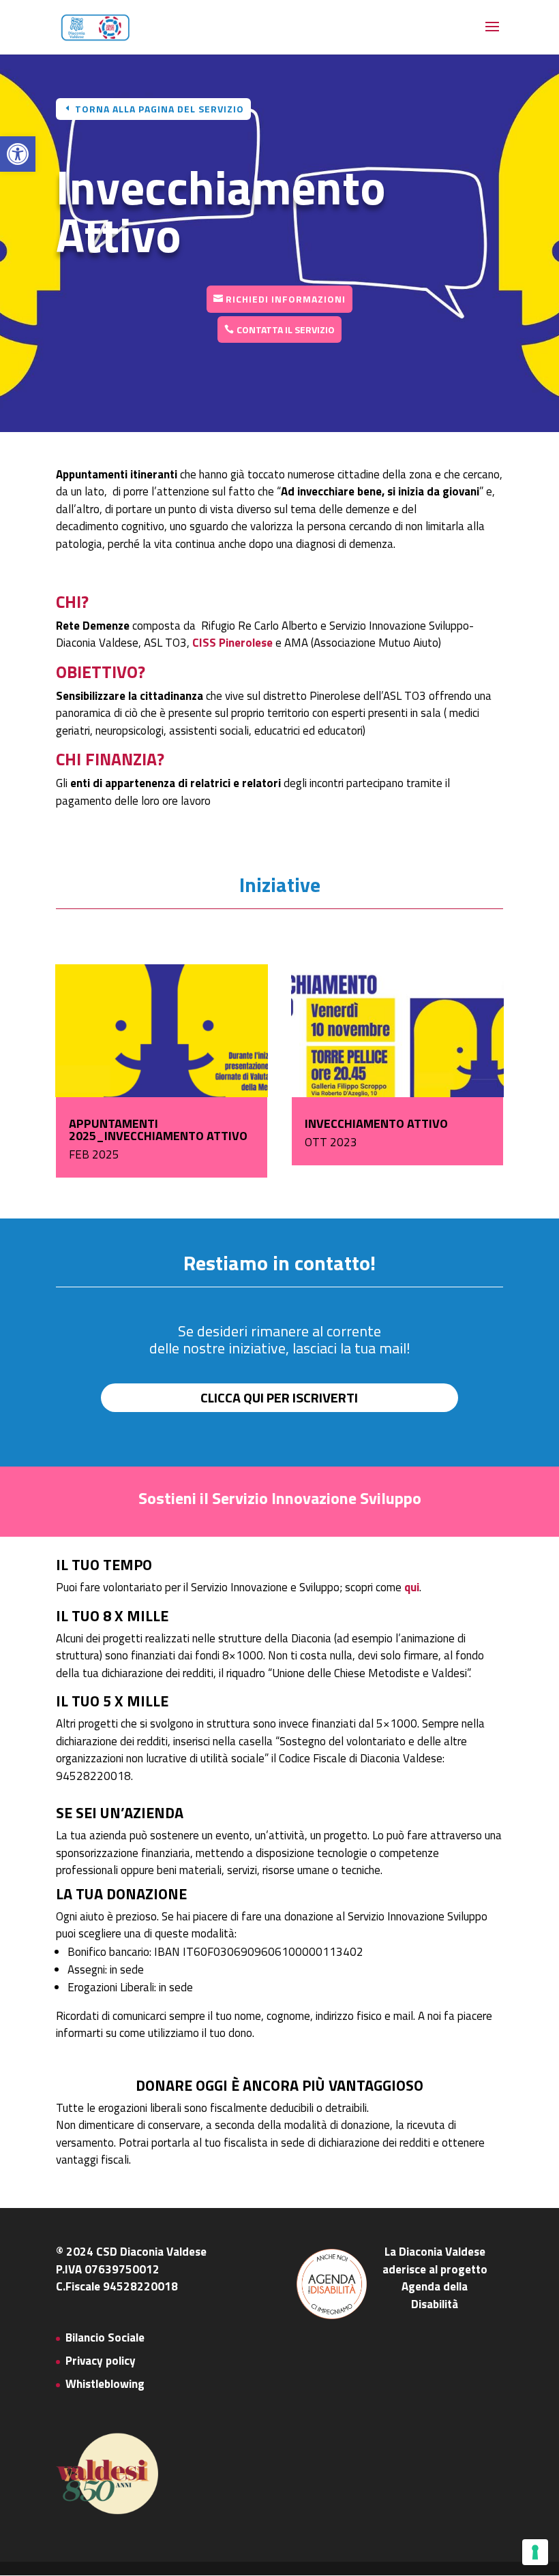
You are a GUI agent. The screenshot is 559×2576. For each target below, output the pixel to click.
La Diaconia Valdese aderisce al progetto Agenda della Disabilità (435, 2278)
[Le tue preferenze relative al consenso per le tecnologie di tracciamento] (535, 2552)
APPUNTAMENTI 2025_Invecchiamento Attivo (158, 1130)
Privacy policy (101, 2361)
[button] (18, 154)
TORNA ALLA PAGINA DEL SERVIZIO (160, 109)
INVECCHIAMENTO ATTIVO (376, 1123)
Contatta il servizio (286, 329)
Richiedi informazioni (286, 299)
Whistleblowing (105, 2384)
